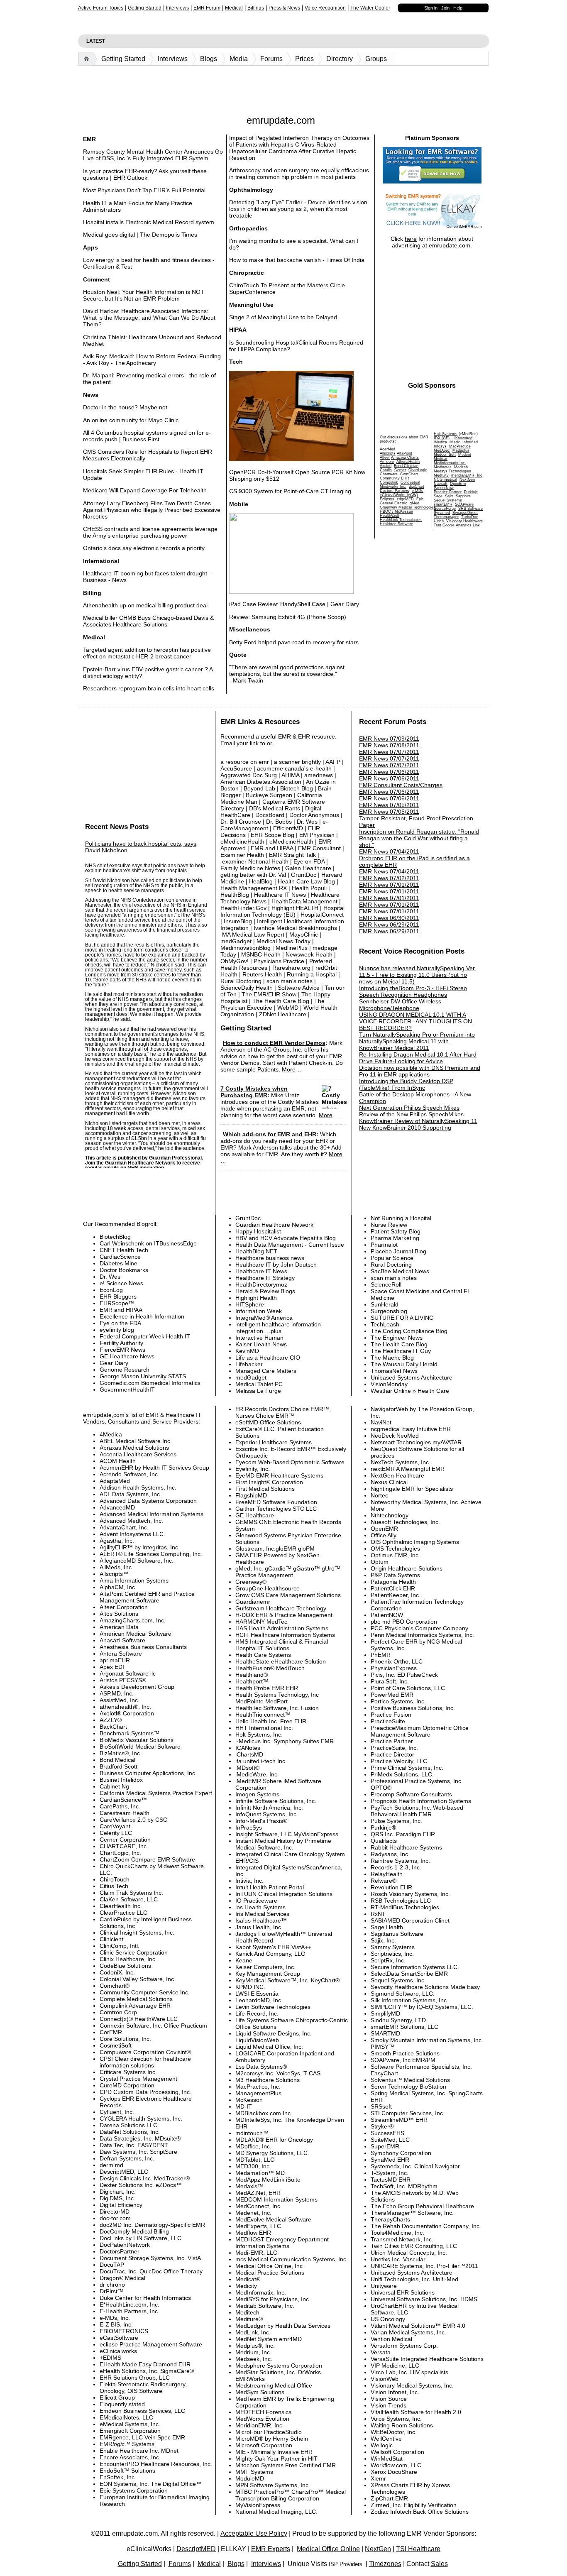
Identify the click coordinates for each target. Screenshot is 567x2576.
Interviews (177, 8)
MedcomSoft (445, 455)
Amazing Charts (405, 457)
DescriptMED (196, 2549)
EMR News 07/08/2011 (389, 745)
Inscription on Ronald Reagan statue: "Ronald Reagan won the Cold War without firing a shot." (419, 838)
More (289, 1069)
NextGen (467, 479)
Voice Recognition (325, 8)
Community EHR (395, 478)
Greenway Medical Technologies (408, 507)
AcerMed (387, 449)
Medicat (441, 459)
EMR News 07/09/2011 (389, 739)
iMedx (455, 442)
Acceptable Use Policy (254, 2533)
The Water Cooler (370, 8)
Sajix (449, 496)
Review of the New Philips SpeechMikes (411, 1114)
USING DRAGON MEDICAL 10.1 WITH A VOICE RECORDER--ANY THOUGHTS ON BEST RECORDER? (415, 1021)
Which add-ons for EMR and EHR (270, 1134)
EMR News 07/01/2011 (389, 885)
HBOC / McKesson (396, 511)
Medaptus (461, 450)
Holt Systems (446, 434)
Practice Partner (448, 492)
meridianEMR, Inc (467, 475)
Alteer (385, 457)
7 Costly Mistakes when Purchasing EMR (254, 1092)
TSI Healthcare (418, 2549)
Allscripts (388, 453)
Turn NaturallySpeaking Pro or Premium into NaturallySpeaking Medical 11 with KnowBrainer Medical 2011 (417, 1041)
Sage (438, 496)
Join (445, 8)
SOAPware (464, 504)
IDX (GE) (442, 438)
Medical (234, 8)
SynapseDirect (465, 513)
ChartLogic (418, 470)
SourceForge (445, 509)
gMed (414, 503)
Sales (439, 2564)
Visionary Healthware (464, 521)
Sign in (431, 8)
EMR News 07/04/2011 (389, 851)
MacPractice (460, 446)
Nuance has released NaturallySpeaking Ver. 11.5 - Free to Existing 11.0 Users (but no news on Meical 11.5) (418, 975)
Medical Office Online (328, 2549)
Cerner (400, 470)
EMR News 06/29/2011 (389, 925)
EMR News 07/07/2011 (389, 752)
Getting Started (145, 8)
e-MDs (418, 491)
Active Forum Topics (101, 8)
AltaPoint (404, 453)
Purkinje (471, 492)
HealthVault (390, 516)
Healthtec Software (396, 524)
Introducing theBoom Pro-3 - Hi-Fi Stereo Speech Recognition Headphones (413, 991)
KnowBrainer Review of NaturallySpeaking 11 (418, 1121)
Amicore (387, 462)
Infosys (440, 446)
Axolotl (386, 466)
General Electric (393, 503)
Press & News (284, 8)
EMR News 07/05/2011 (389, 805)
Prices (304, 59)
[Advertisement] (283, 88)
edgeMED (405, 499)
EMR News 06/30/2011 (389, 918)
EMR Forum (207, 8)
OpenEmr (458, 484)
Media (239, 59)
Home (88, 59)
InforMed (470, 442)
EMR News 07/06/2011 (389, 772)
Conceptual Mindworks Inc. (400, 484)
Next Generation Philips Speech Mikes (409, 1108)
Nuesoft (441, 484)
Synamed (442, 513)
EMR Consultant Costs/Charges (401, 785)
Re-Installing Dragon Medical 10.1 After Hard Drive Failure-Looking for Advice (418, 1058)
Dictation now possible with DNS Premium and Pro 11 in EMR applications (420, 1071)
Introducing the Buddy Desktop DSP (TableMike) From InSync (406, 1084)
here (411, 239)
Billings (256, 8)
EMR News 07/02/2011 (389, 878)
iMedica (440, 442)
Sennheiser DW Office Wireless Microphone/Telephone (400, 1005)
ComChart (409, 474)
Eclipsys (387, 499)
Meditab (461, 467)
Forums (271, 59)
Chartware (389, 474)
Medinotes (443, 467)
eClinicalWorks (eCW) (399, 495)
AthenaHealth (408, 462)
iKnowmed (463, 438)
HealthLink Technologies (401, 520)
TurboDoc (470, 517)
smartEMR (443, 504)
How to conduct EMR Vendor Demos (274, 1043)
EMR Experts (271, 2549)
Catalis (386, 470)
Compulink (389, 482)
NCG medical (445, 479)
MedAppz (442, 450)
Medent (465, 455)
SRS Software (470, 509)
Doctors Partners (395, 491)
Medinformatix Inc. (450, 463)
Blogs (209, 59)
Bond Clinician (406, 466)
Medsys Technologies (452, 471)
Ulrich (439, 521)
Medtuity (441, 475)
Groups (376, 59)
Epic (420, 499)
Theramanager (446, 517)
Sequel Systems (448, 500)
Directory (340, 59)
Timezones (385, 2564)
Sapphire (463, 496)
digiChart (417, 487)
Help (458, 8)
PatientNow (444, 488)
